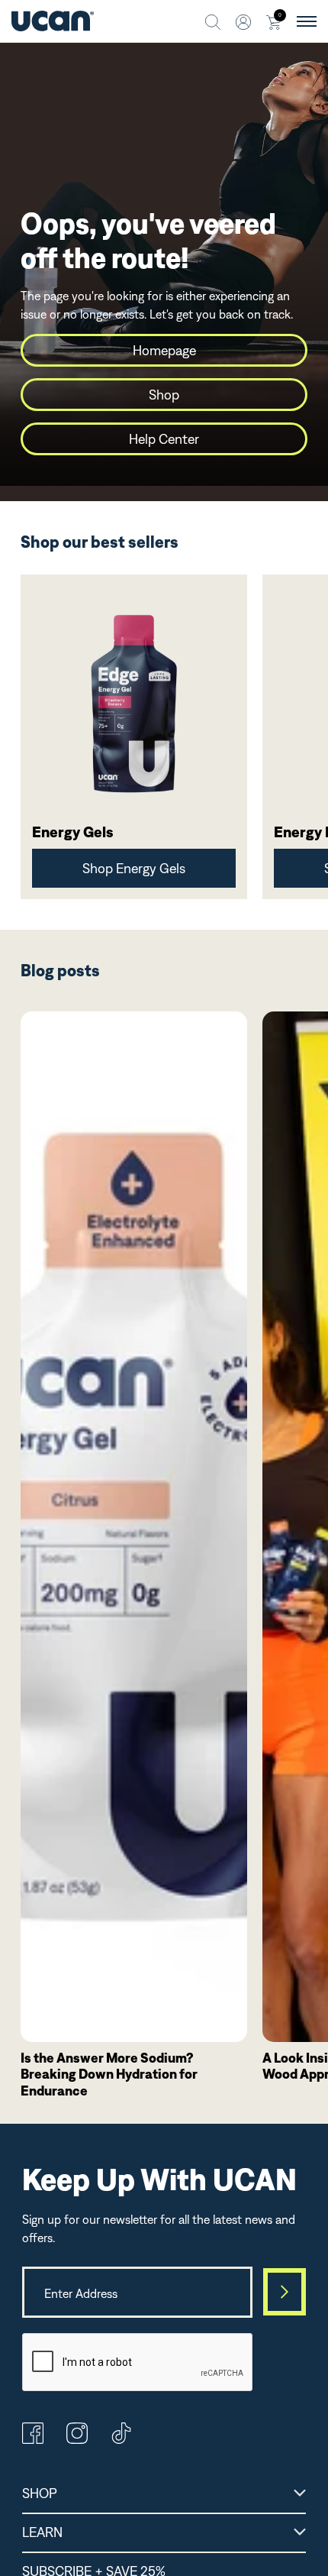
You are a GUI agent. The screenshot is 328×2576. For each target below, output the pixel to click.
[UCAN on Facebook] (33, 2439)
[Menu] (307, 21)
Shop (164, 395)
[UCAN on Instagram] (77, 2439)
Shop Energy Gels (134, 868)
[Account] (243, 21)
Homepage (164, 350)
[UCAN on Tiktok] (121, 2439)
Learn (42, 2532)
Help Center (164, 439)
